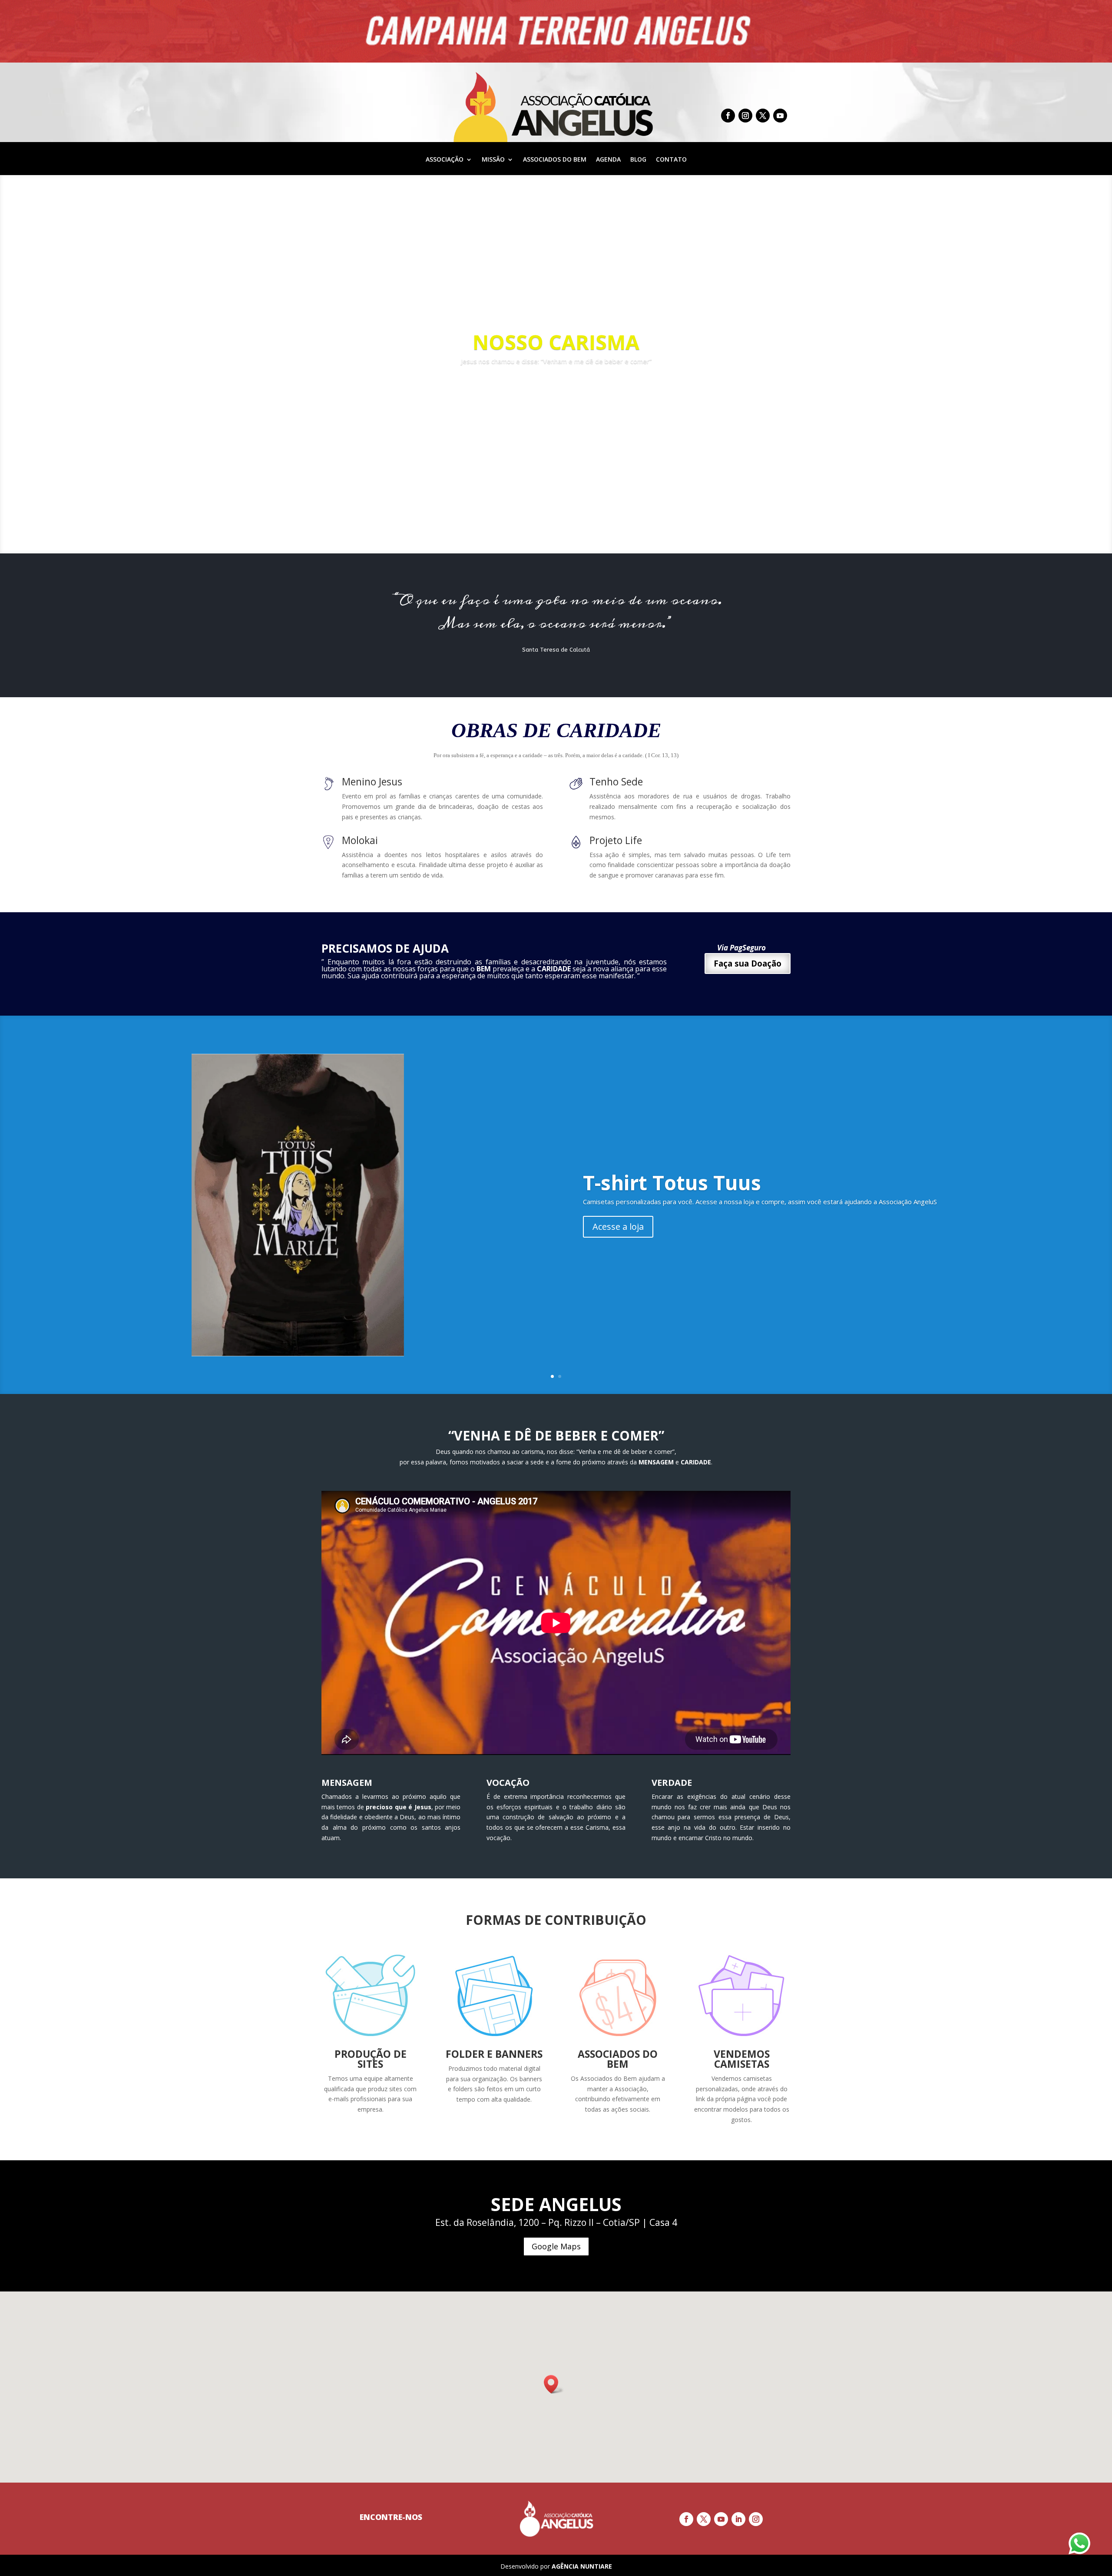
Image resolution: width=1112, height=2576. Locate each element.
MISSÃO (493, 160)
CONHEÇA (556, 386)
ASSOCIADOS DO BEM (555, 160)
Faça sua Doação (748, 964)
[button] (554, 2384)
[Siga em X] (763, 116)
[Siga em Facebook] (728, 116)
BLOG (638, 160)
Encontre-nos (391, 2517)
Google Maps (556, 2246)
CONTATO (671, 160)
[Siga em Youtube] (780, 116)
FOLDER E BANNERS (494, 2054)
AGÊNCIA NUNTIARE (582, 2566)
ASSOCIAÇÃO (445, 160)
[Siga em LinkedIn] (738, 2519)
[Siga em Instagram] (745, 116)
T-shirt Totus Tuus (672, 1182)
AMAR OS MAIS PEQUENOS (556, 342)
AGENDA (608, 160)
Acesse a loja (618, 1227)
